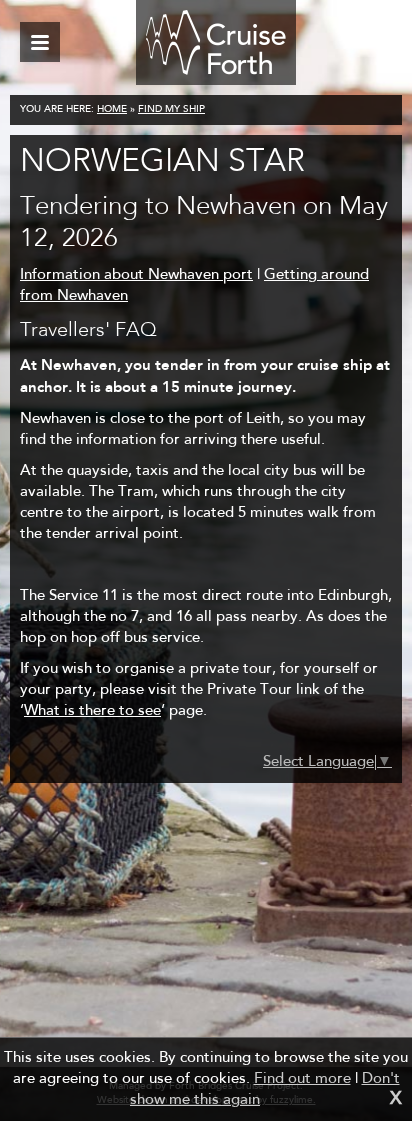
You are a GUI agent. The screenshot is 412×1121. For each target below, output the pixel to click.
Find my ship (171, 110)
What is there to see (92, 711)
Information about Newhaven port (136, 275)
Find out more (302, 1079)
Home (112, 110)
